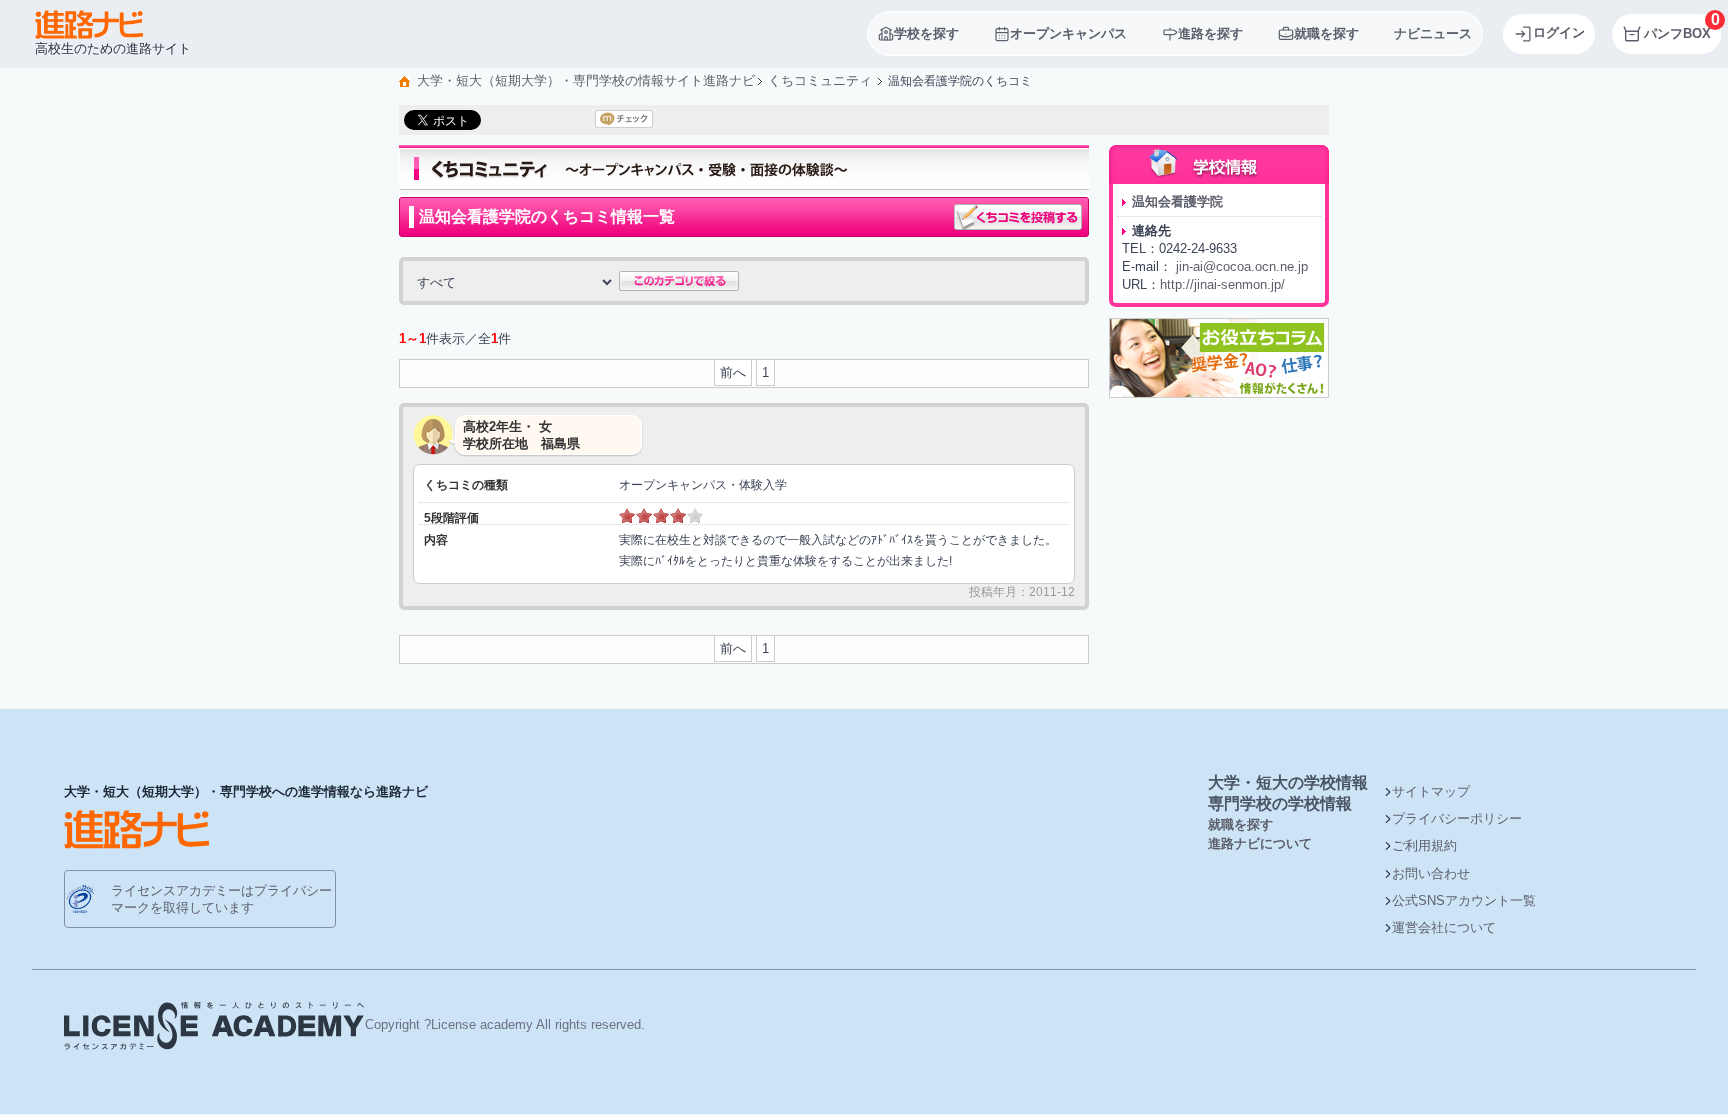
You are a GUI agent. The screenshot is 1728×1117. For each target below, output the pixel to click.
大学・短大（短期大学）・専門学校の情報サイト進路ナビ (586, 80)
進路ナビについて (1260, 843)
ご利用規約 (1424, 845)
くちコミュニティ (820, 80)
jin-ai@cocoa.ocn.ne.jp (1242, 266)
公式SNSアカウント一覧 (1464, 900)
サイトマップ (1431, 791)
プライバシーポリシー (1457, 818)
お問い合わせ (1431, 873)
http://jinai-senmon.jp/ (1222, 284)
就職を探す (1240, 824)
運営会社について (1444, 927)
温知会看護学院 (1177, 201)
